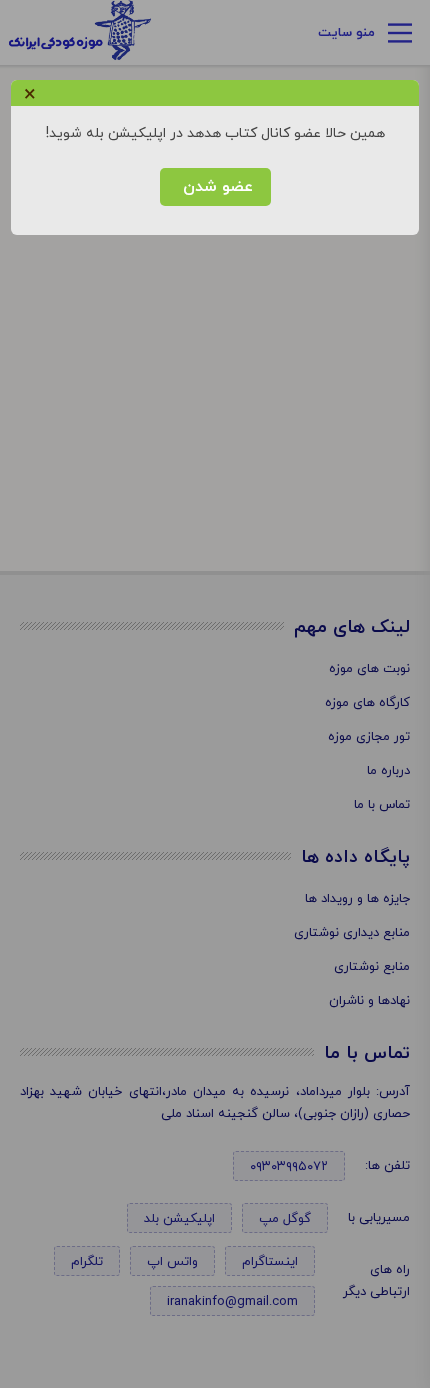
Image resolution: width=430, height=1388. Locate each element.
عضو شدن (215, 187)
